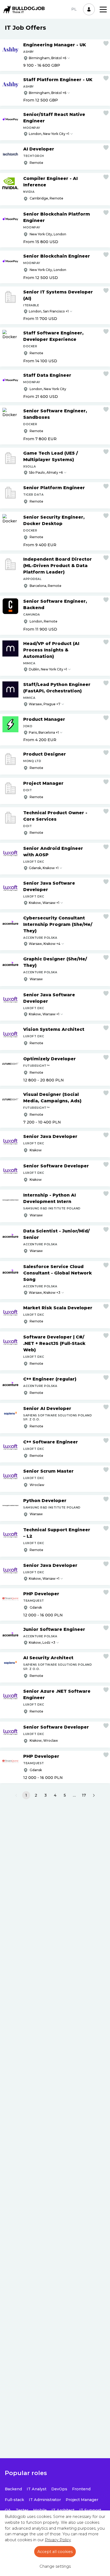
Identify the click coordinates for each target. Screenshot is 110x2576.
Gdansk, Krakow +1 (44, 868)
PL (74, 9)
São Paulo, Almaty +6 (46, 472)
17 (84, 1795)
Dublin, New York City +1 (48, 669)
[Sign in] (89, 9)
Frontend (81, 2489)
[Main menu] (103, 10)
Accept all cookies (55, 2552)
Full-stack (14, 2500)
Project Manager (82, 2500)
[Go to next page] (94, 1796)
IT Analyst (37, 2489)
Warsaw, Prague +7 (45, 704)
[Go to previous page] (16, 1796)
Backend (13, 2489)
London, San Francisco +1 (49, 311)
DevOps (59, 2489)
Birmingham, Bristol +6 (48, 58)
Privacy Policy (58, 2540)
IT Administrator (45, 2500)
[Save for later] (106, 43)
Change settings (55, 2566)
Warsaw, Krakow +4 (45, 944)
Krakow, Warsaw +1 (44, 903)
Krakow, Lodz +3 (42, 1642)
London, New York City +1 (49, 134)
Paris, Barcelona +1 (44, 732)
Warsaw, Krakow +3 (45, 1293)
